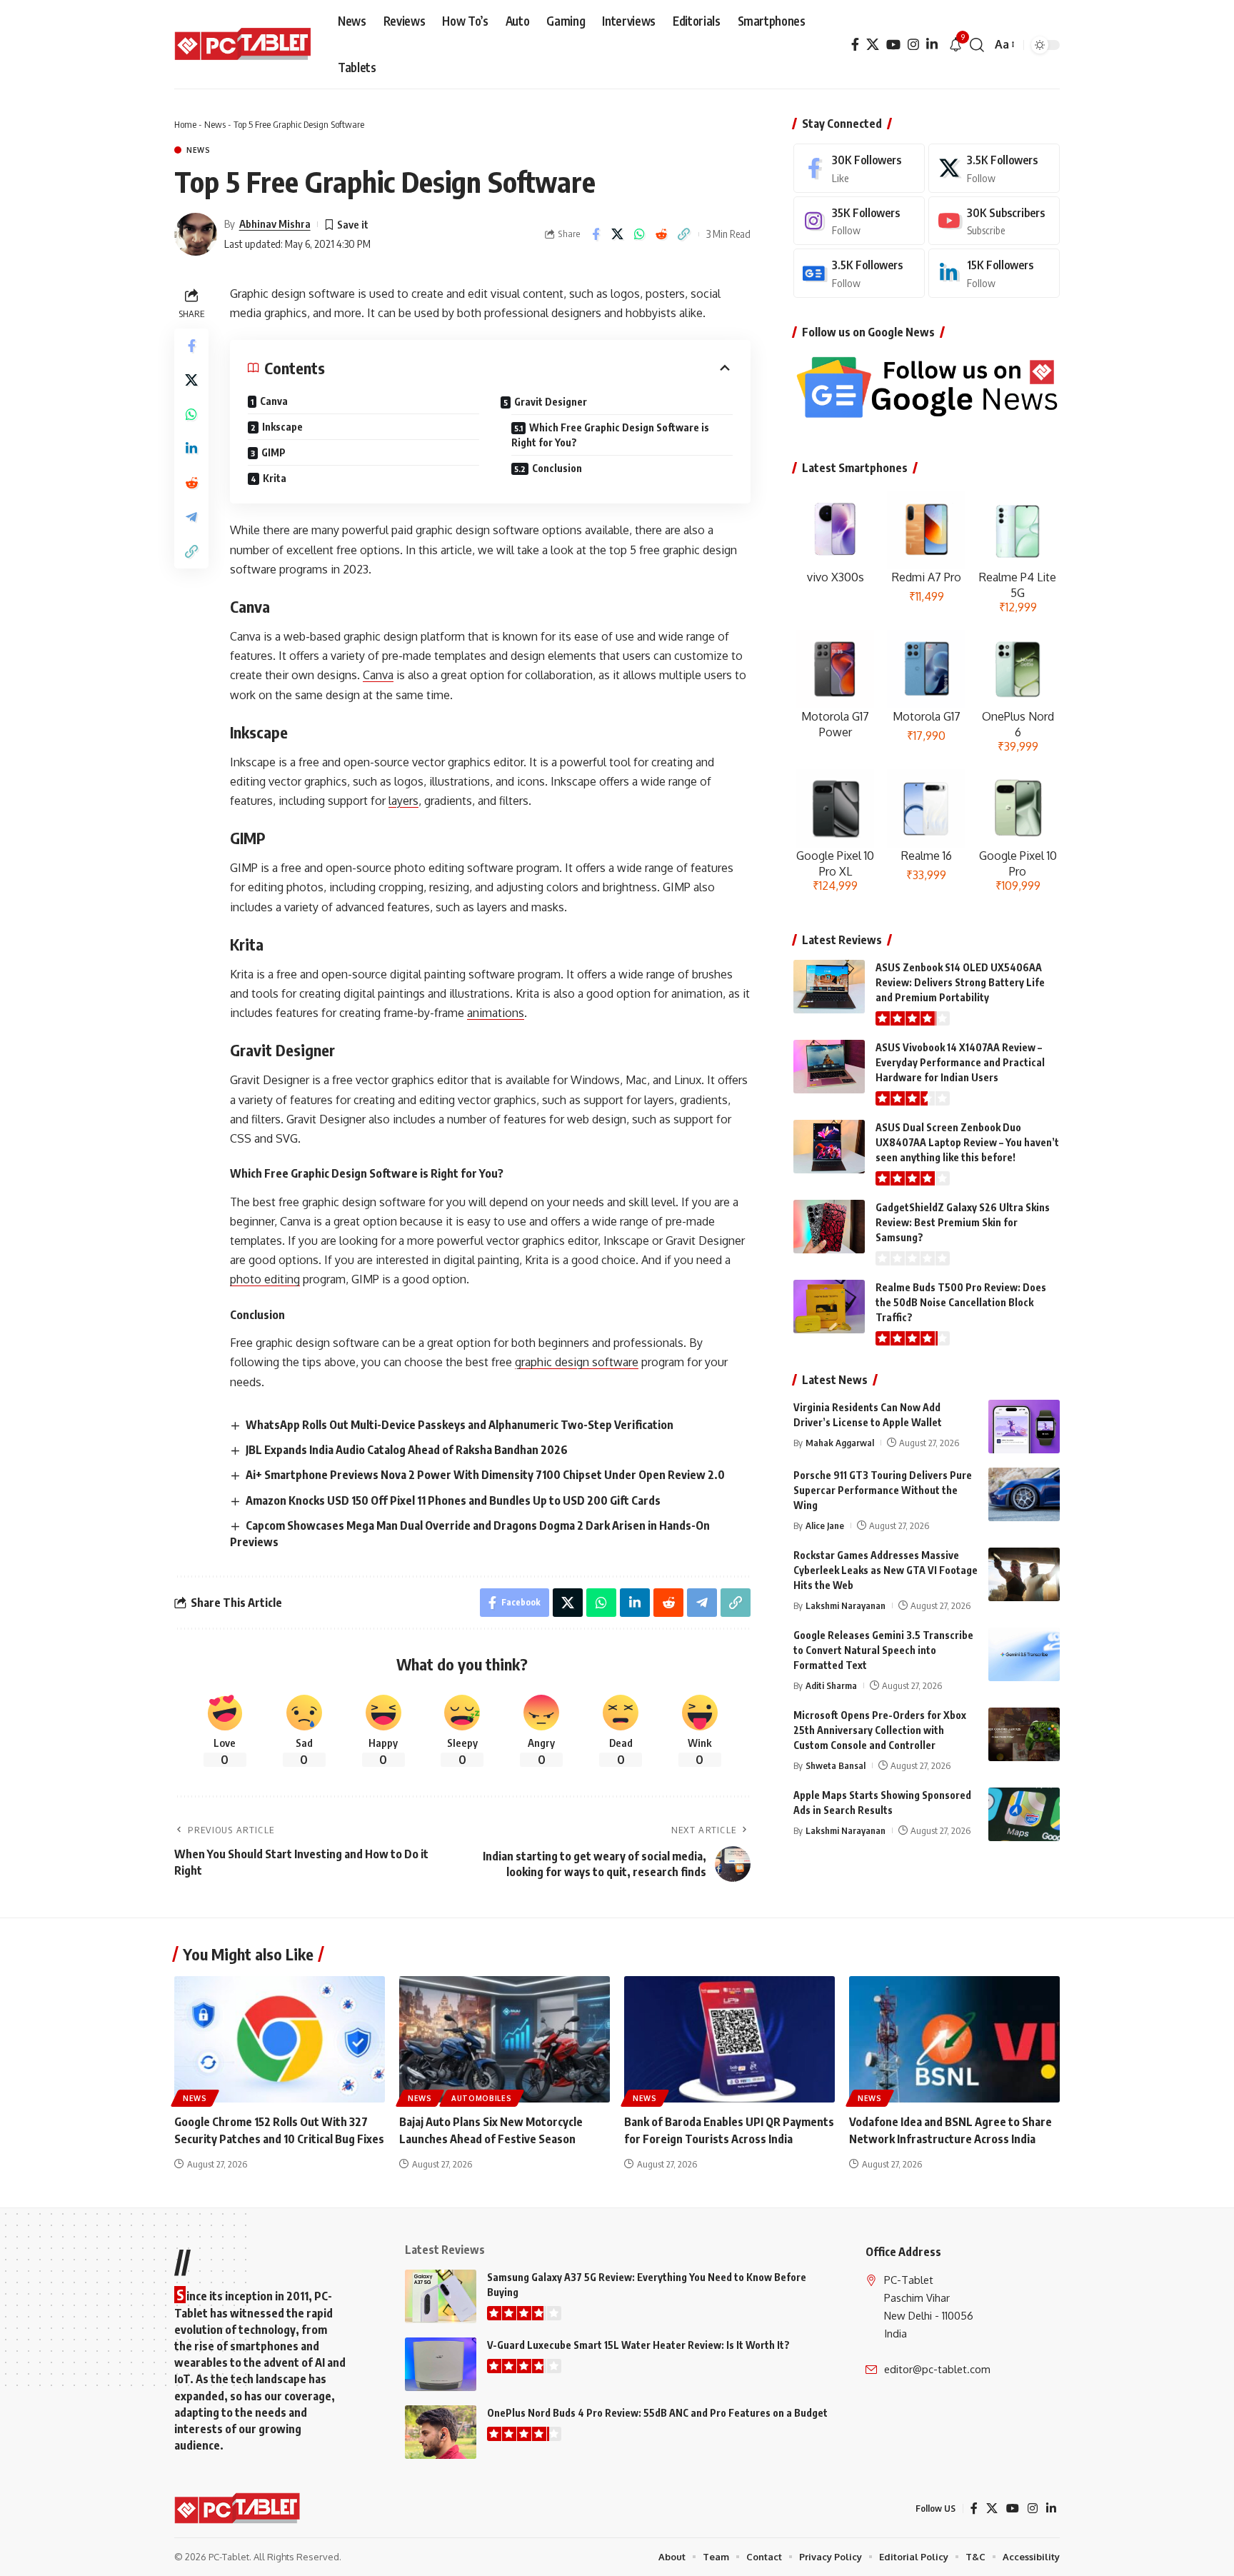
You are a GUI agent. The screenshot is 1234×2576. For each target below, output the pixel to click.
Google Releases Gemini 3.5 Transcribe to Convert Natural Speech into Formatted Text (883, 1650)
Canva (274, 401)
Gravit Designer (551, 402)
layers (403, 801)
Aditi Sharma (831, 1685)
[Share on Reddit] (662, 234)
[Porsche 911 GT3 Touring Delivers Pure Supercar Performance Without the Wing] (1024, 1494)
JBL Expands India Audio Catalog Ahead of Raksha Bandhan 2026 (407, 1450)
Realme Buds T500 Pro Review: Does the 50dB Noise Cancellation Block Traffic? (961, 1302)
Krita (275, 478)
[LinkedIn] (932, 45)
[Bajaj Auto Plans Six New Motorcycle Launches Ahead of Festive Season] (505, 2039)
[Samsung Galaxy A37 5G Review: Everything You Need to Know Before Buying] (441, 2296)
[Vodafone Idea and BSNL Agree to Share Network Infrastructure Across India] (954, 2039)
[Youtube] (994, 221)
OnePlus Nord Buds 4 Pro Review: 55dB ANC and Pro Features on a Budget (657, 2413)
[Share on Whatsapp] (640, 234)
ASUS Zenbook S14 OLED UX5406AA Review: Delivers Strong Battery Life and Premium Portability (960, 982)
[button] (977, 45)
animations (496, 1013)
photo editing (265, 1279)
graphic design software (577, 1362)
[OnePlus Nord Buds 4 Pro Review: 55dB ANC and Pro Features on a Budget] (441, 2432)
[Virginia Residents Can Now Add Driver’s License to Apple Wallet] (1024, 1427)
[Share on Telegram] (191, 517)
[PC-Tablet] (245, 45)
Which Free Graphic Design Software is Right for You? (610, 435)
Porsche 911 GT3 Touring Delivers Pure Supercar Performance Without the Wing (883, 1490)
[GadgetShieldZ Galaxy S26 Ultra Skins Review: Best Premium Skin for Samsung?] (829, 1227)
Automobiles (482, 2098)
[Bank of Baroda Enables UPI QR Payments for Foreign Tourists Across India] (729, 2039)
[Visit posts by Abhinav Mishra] (196, 234)
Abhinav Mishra (275, 224)
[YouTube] (893, 45)
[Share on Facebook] (596, 234)
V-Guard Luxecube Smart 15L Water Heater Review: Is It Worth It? (638, 2345)
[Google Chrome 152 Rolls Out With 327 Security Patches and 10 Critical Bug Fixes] (280, 2039)
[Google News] (859, 273)
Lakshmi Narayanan (846, 1605)
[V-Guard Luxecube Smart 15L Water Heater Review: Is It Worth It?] (441, 2364)
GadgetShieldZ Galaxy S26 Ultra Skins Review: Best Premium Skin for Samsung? (963, 1222)
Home (185, 124)
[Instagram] (913, 45)
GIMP (274, 452)
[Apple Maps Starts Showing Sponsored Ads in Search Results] (1024, 1814)
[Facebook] (855, 45)
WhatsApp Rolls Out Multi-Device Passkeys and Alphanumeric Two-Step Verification (460, 1425)
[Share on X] (618, 234)
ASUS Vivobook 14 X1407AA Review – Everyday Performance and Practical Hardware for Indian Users (960, 1062)
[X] (873, 45)
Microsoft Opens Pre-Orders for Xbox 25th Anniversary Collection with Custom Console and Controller (880, 1730)
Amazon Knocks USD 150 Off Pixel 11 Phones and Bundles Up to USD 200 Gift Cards (453, 1500)
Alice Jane (825, 1525)
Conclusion (557, 468)
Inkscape (282, 427)
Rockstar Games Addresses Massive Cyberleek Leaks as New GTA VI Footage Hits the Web (886, 1570)
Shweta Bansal (836, 1765)
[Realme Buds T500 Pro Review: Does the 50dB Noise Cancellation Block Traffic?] (829, 1307)
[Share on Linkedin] (191, 448)
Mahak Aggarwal (840, 1443)
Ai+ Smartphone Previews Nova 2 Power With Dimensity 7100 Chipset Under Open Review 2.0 (485, 1475)
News (215, 124)
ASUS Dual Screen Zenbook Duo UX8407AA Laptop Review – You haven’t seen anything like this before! (967, 1142)
